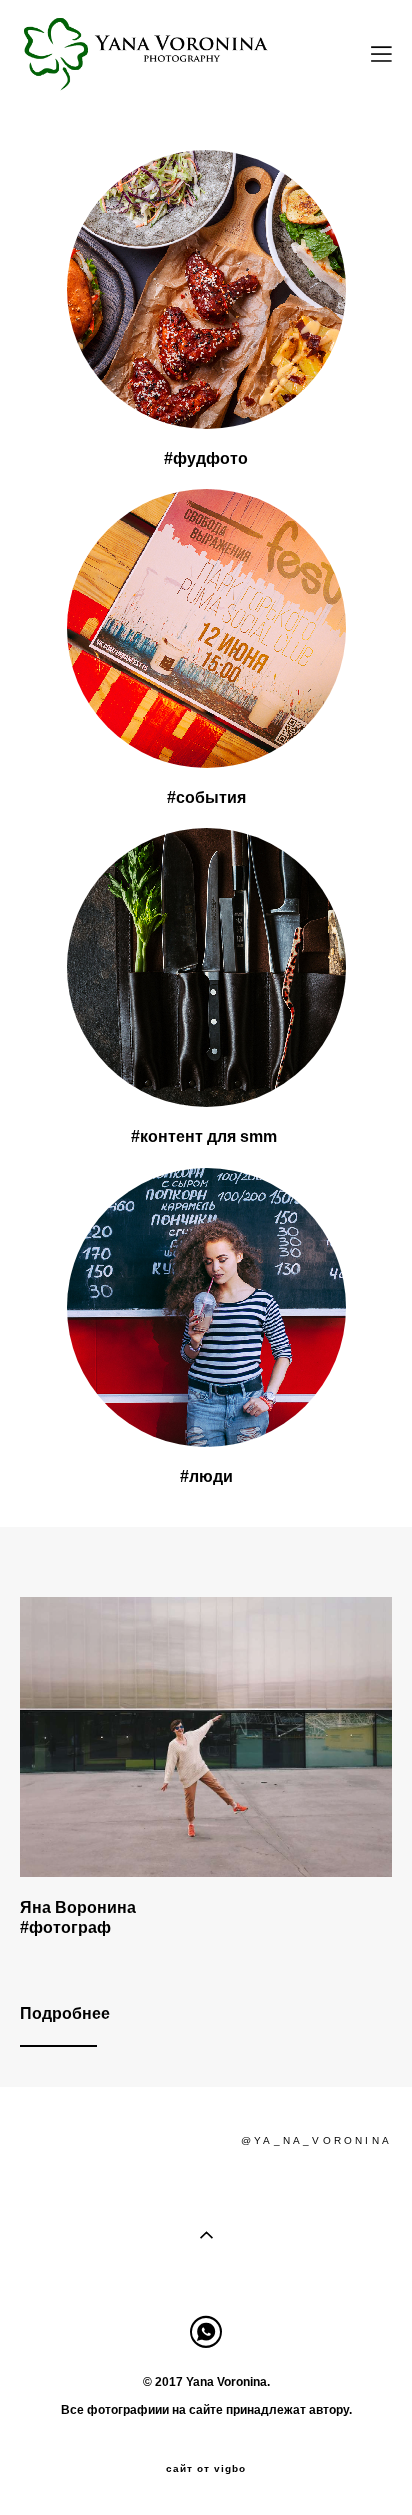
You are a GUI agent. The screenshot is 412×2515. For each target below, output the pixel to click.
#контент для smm (206, 1136)
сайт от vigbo (206, 2469)
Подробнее (65, 2013)
